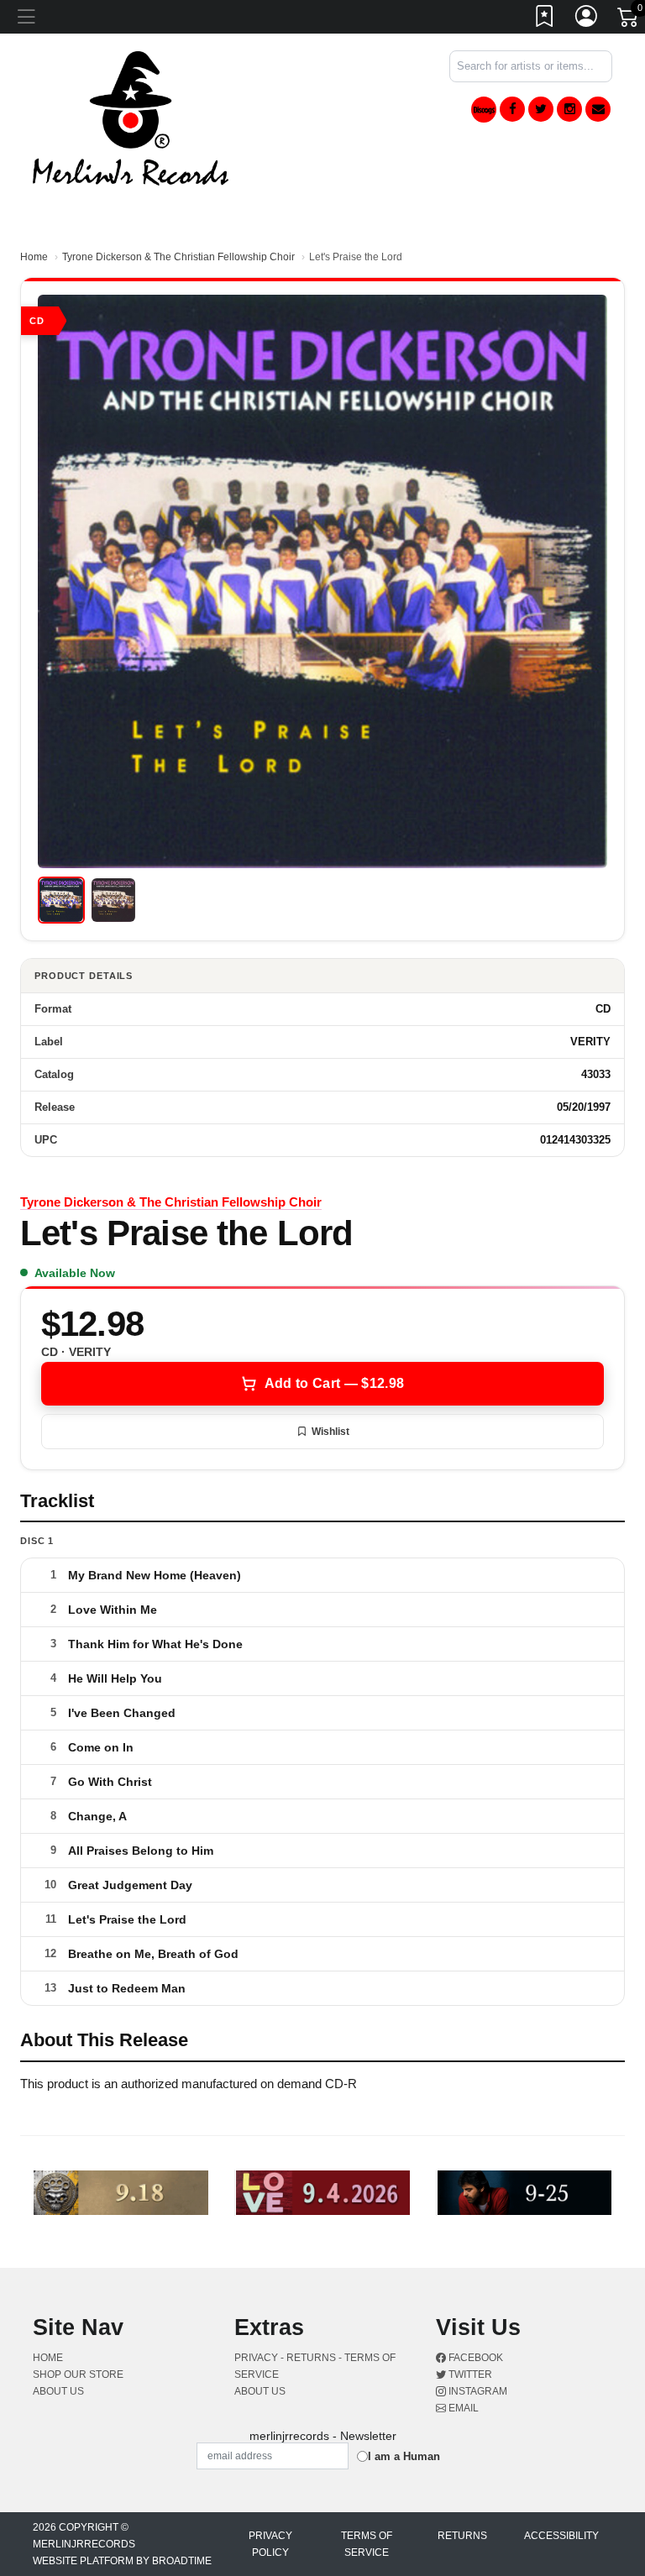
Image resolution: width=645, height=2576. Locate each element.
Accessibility (561, 2536)
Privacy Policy (270, 2544)
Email (462, 2408)
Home (34, 257)
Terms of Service (367, 2544)
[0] (629, 20)
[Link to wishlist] (545, 19)
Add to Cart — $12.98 (334, 1383)
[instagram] (569, 109)
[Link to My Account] (587, 19)
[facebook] (512, 109)
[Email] (598, 109)
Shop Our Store (78, 2374)
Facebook (475, 2358)
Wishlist (330, 1432)
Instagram (477, 2391)
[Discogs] (484, 110)
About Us (58, 2391)
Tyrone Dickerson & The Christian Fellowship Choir (178, 257)
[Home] (131, 117)
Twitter (469, 2374)
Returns (462, 2536)
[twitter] (541, 109)
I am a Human (404, 2456)
